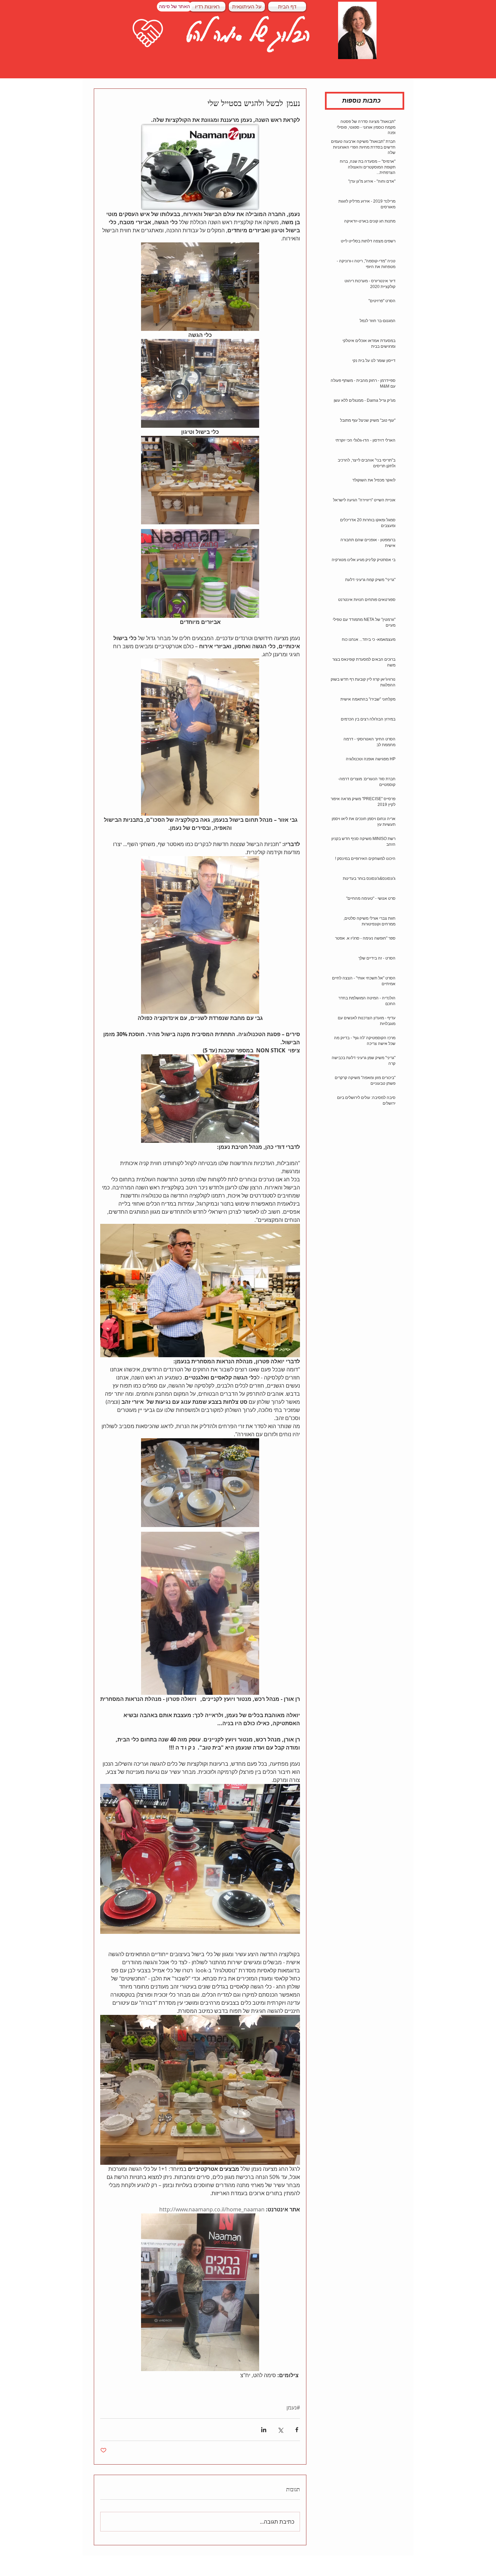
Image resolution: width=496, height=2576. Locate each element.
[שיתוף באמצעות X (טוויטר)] (280, 2430)
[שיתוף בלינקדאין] (264, 2430)
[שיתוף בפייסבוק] (297, 2430)
